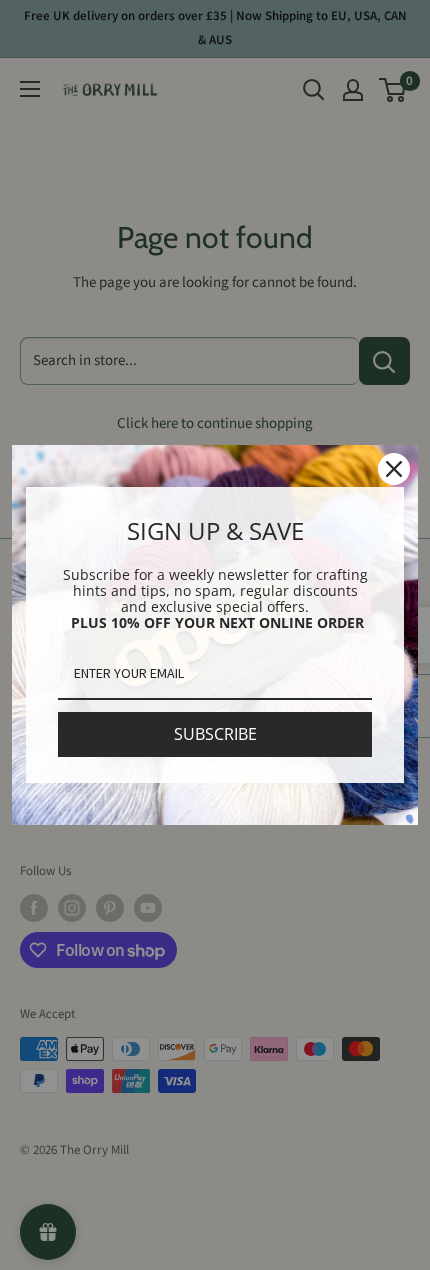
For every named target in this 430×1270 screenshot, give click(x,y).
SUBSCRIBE (215, 734)
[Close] (394, 469)
